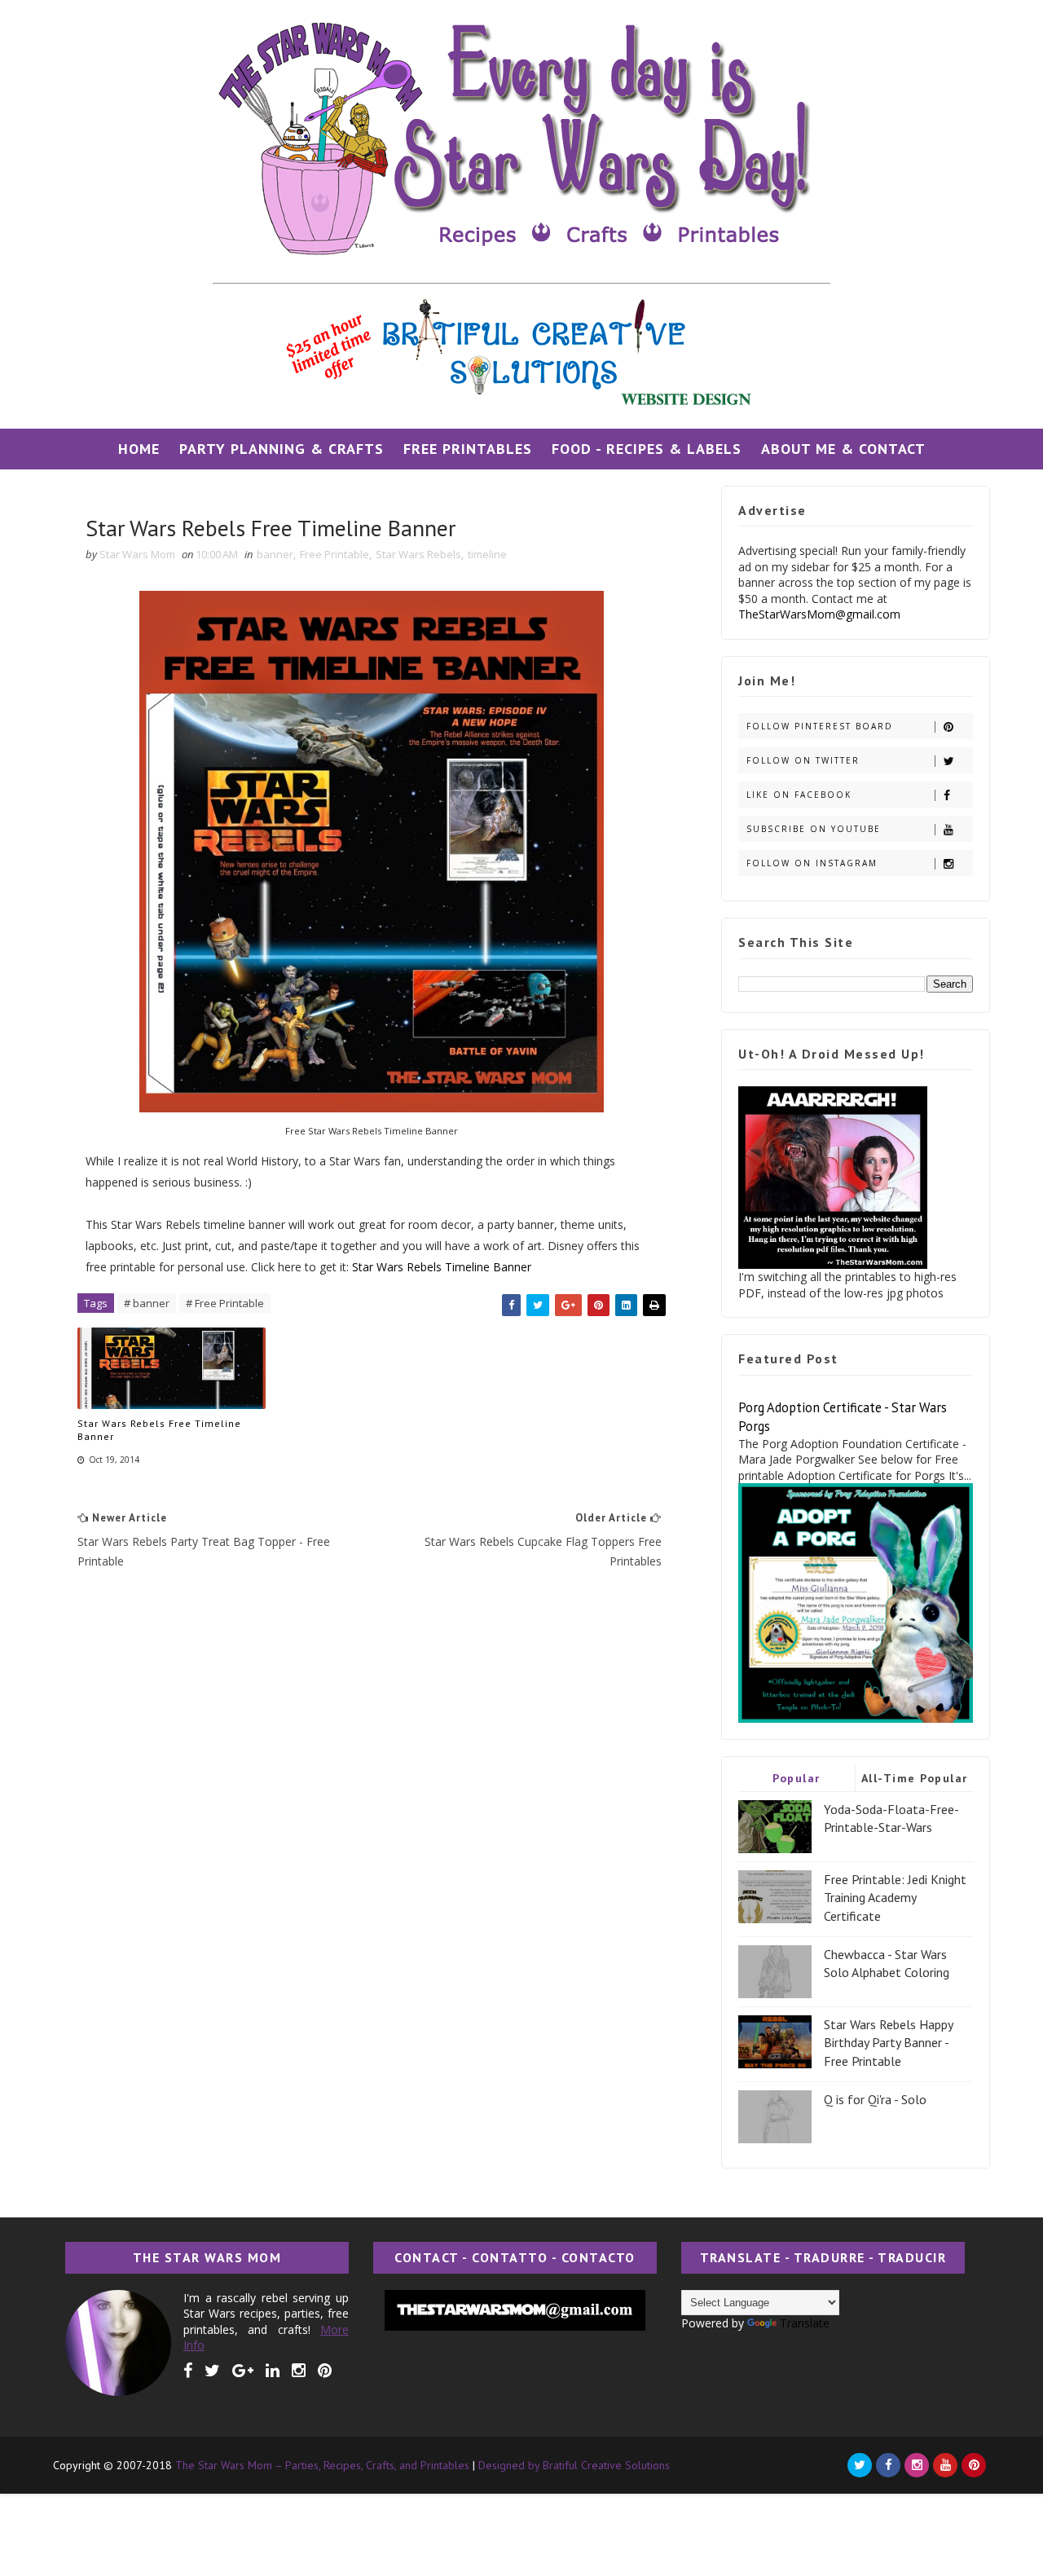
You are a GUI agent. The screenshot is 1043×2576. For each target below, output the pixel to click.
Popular (797, 1778)
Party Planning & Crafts (282, 449)
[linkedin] (273, 2371)
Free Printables (468, 449)
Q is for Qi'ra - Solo (875, 2099)
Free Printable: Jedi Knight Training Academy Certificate (895, 1898)
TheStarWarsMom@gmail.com (819, 614)
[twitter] (212, 2371)
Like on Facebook (799, 795)
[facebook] (188, 2371)
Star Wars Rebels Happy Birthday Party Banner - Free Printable (888, 2043)
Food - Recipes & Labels (647, 449)
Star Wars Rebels (418, 554)
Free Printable (334, 554)
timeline (487, 554)
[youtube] (945, 2465)
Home (139, 449)
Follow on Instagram (812, 863)
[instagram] (299, 2371)
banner (275, 554)
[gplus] (243, 2371)
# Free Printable (225, 1303)
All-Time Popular (915, 1778)
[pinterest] (325, 2371)
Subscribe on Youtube (814, 829)
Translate (805, 2323)
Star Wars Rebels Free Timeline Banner (159, 1430)
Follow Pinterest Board (820, 726)
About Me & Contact (843, 449)
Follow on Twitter (803, 760)
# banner (147, 1303)
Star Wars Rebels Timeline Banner (442, 1267)
